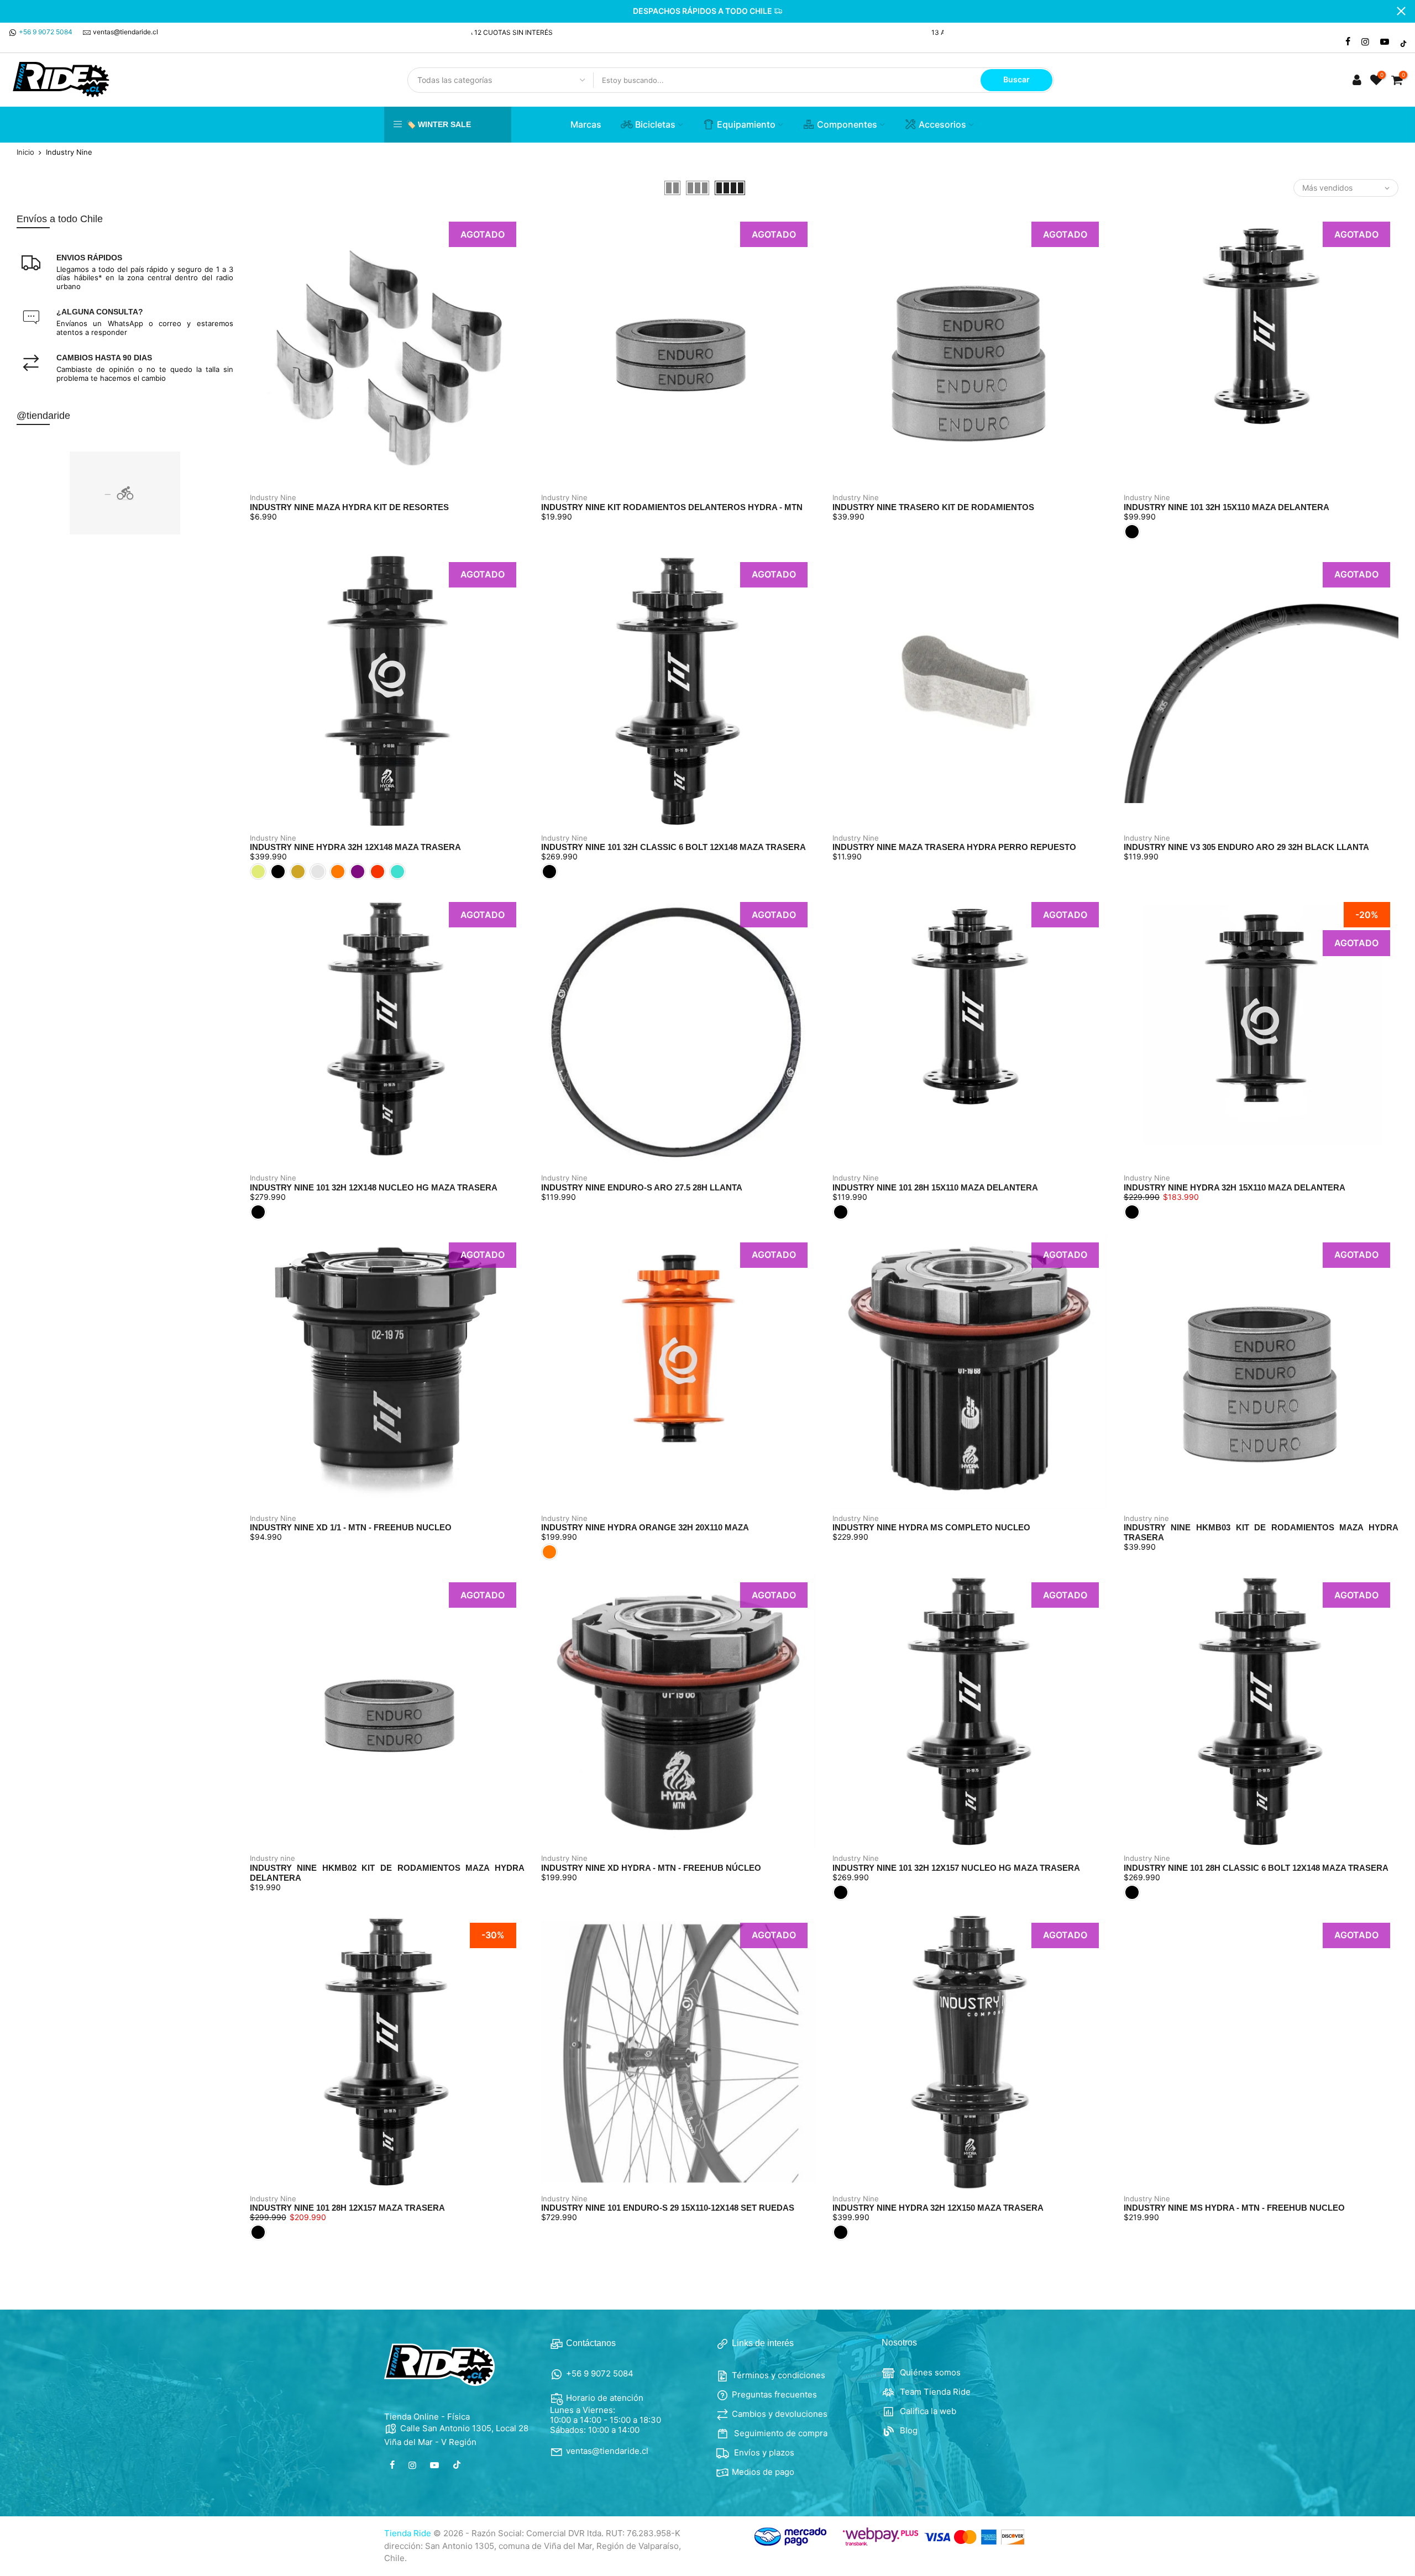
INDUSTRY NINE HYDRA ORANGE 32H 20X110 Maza (645, 1527)
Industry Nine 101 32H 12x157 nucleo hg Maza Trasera (956, 1868)
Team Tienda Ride (934, 2392)
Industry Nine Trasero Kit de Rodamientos (933, 507)
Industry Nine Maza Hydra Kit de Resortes (349, 507)
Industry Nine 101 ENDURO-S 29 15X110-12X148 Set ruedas (668, 2208)
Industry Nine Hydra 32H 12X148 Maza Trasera (355, 847)
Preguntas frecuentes (774, 2394)
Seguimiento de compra (780, 2433)
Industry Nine (273, 497)
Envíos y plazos (763, 2452)
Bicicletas (655, 124)
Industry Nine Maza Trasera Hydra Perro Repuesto (954, 847)
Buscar (1016, 79)
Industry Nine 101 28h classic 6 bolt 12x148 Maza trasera (1256, 1868)
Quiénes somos (929, 2372)
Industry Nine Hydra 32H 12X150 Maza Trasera (938, 2208)
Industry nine (1146, 1518)
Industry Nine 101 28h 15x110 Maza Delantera (935, 1187)
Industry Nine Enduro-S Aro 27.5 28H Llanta (642, 1187)
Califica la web (927, 2411)
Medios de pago (763, 2472)
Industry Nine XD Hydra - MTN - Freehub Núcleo (651, 1868)
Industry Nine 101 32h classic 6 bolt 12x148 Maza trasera (674, 847)
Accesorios (942, 124)
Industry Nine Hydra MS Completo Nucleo (931, 1527)
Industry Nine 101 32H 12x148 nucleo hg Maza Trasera (374, 1187)
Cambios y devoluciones (780, 2414)
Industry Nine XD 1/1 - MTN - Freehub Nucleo (351, 1527)
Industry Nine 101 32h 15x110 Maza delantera (1227, 507)
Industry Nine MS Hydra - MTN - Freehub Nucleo (1234, 2208)
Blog (908, 2430)
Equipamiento (746, 124)
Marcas (586, 124)
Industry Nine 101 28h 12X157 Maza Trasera (347, 2208)
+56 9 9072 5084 (46, 32)
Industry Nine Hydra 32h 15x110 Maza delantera (1235, 1187)
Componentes (847, 124)
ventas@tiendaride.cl (125, 32)
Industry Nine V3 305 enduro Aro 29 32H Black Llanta (1246, 847)
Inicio (25, 152)
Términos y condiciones (779, 2375)
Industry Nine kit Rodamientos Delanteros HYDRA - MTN (672, 507)
